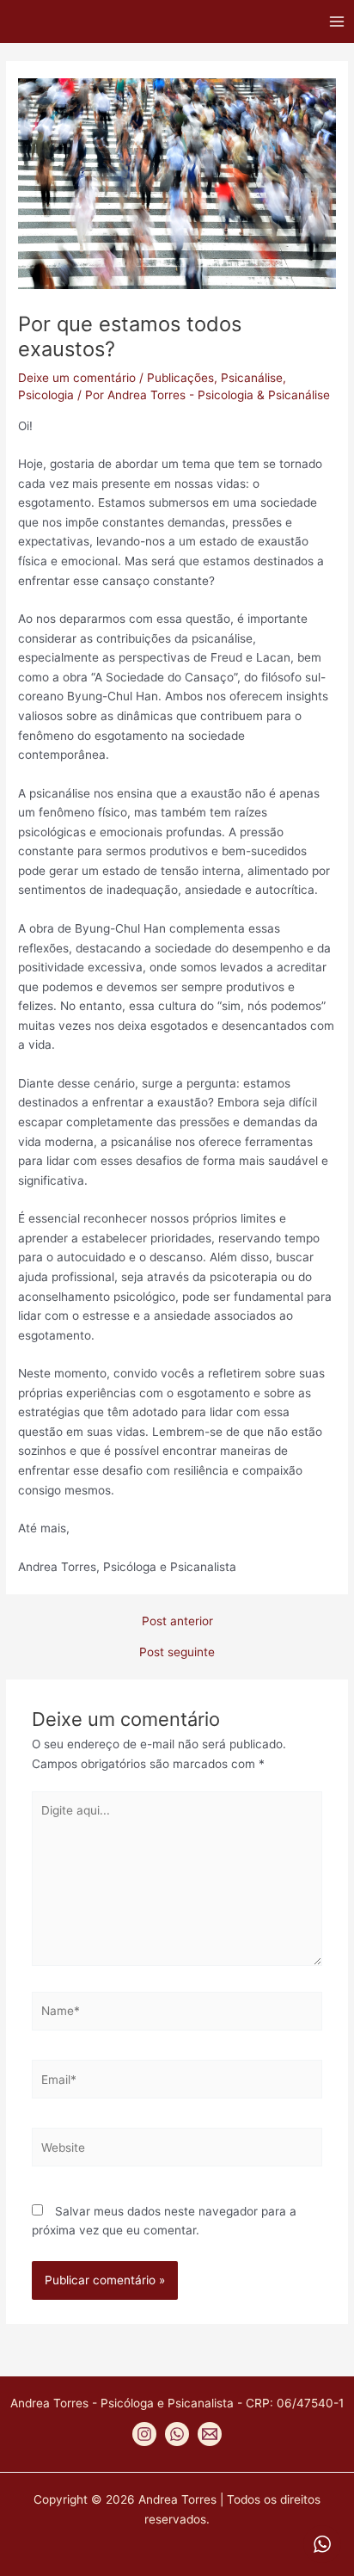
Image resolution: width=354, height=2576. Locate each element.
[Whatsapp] (177, 2434)
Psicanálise (252, 378)
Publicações (180, 378)
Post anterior (177, 1622)
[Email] (210, 2434)
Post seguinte (177, 1653)
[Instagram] (144, 2434)
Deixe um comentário (77, 378)
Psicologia (46, 395)
